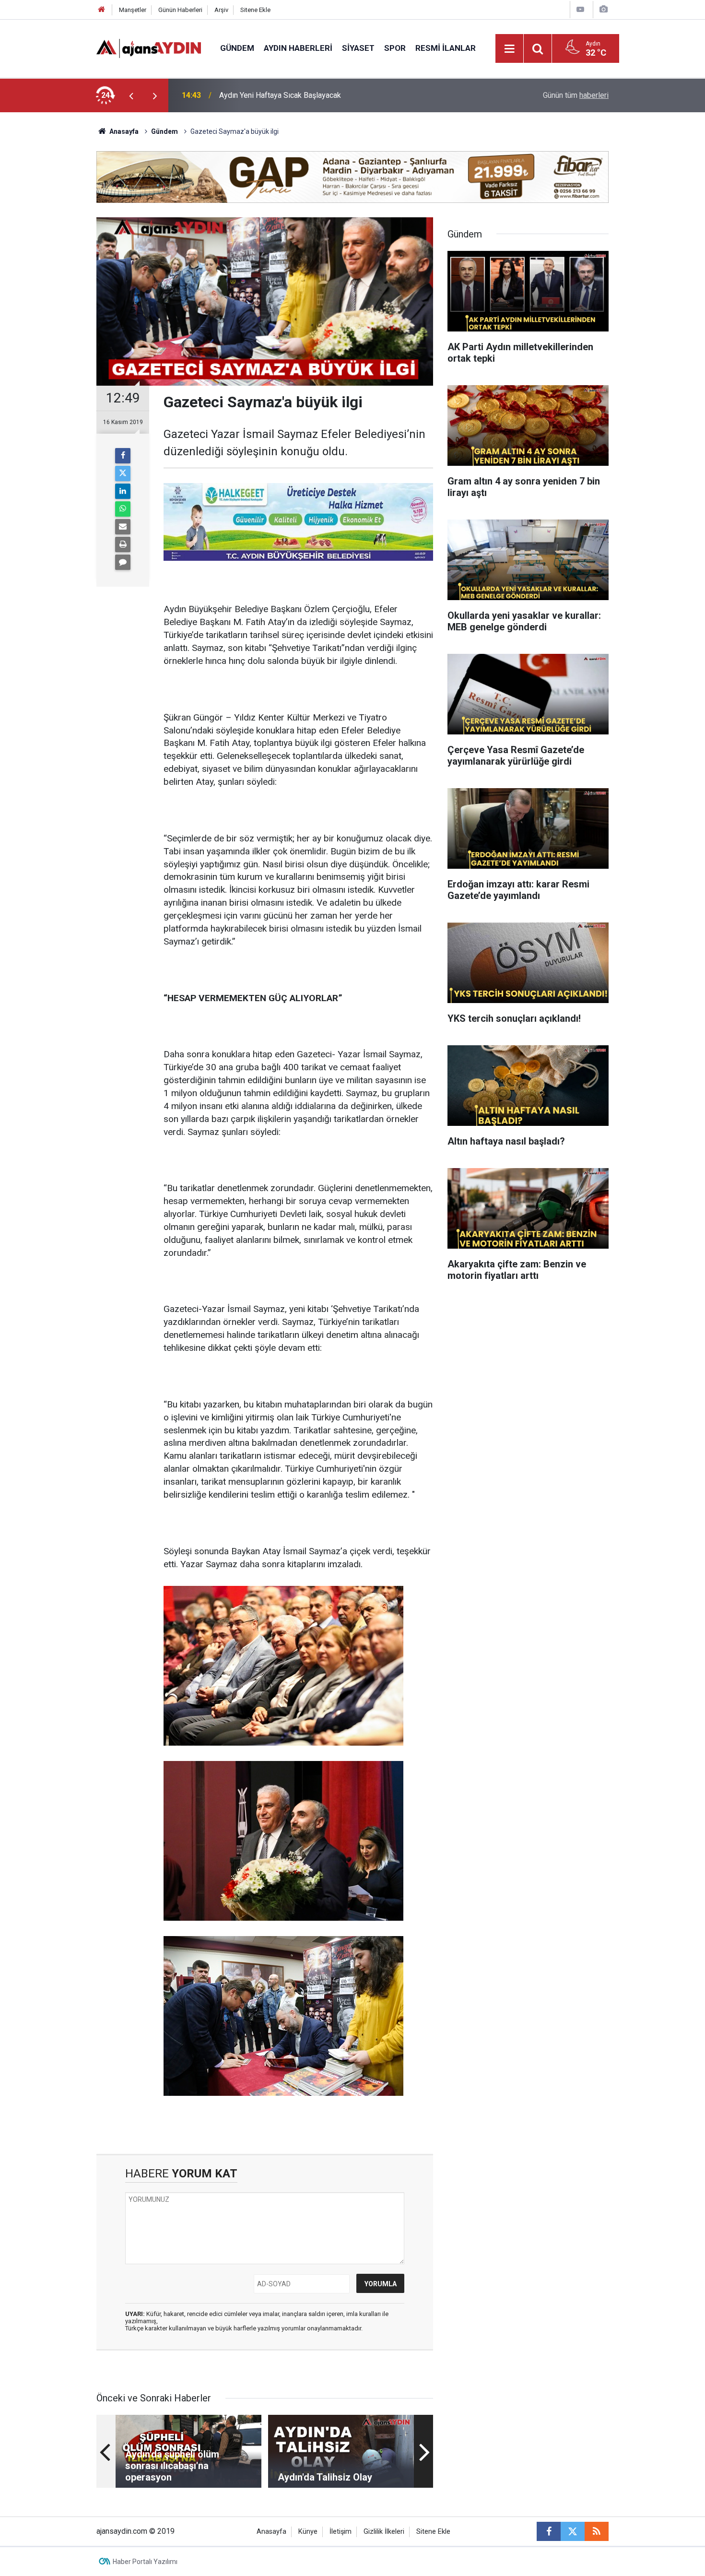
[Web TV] (580, 9)
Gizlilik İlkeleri (384, 2532)
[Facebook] (123, 456)
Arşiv (221, 10)
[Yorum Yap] (123, 562)
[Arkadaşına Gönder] (123, 527)
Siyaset (358, 48)
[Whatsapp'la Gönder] (123, 509)
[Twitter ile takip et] (573, 2531)
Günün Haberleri (180, 10)
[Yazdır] (123, 544)
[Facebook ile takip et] (549, 2531)
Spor (395, 48)
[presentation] (131, 95)
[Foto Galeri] (603, 9)
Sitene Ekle (255, 10)
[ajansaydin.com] (149, 48)
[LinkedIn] (123, 491)
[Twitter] (123, 473)
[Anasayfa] (102, 10)
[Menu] (510, 49)
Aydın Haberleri (298, 48)
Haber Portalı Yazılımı (145, 2562)
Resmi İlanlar (446, 48)
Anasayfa (123, 131)
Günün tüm (576, 95)
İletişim (341, 2532)
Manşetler (133, 10)
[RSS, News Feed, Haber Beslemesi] (597, 2531)
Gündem (237, 48)
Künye (308, 2532)
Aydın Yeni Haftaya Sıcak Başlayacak (280, 95)
